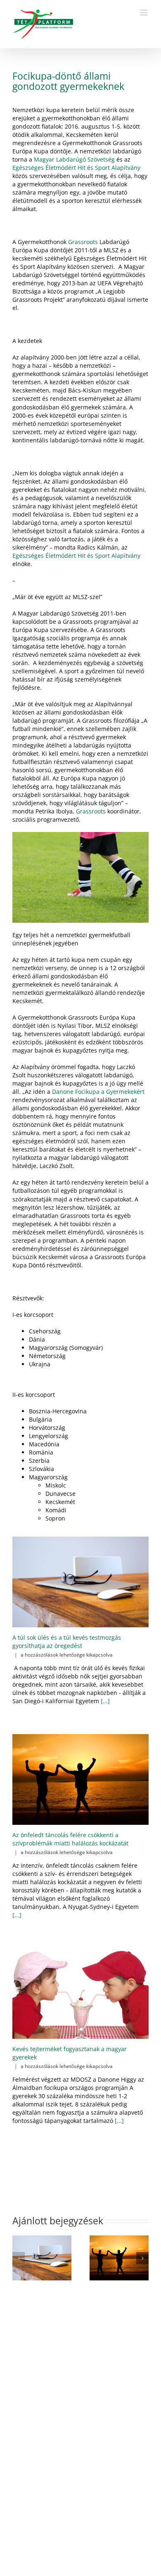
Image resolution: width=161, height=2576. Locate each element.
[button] (19, 2258)
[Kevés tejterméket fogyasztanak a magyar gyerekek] (80, 1993)
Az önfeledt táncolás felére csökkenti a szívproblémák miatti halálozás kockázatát (70, 1839)
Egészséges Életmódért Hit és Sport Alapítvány (76, 168)
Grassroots (83, 242)
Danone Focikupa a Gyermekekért (98, 1092)
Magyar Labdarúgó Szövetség (74, 159)
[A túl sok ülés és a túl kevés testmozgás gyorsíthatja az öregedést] (80, 1582)
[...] (104, 1701)
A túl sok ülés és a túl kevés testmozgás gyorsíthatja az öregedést (67, 1642)
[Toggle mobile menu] (144, 13)
